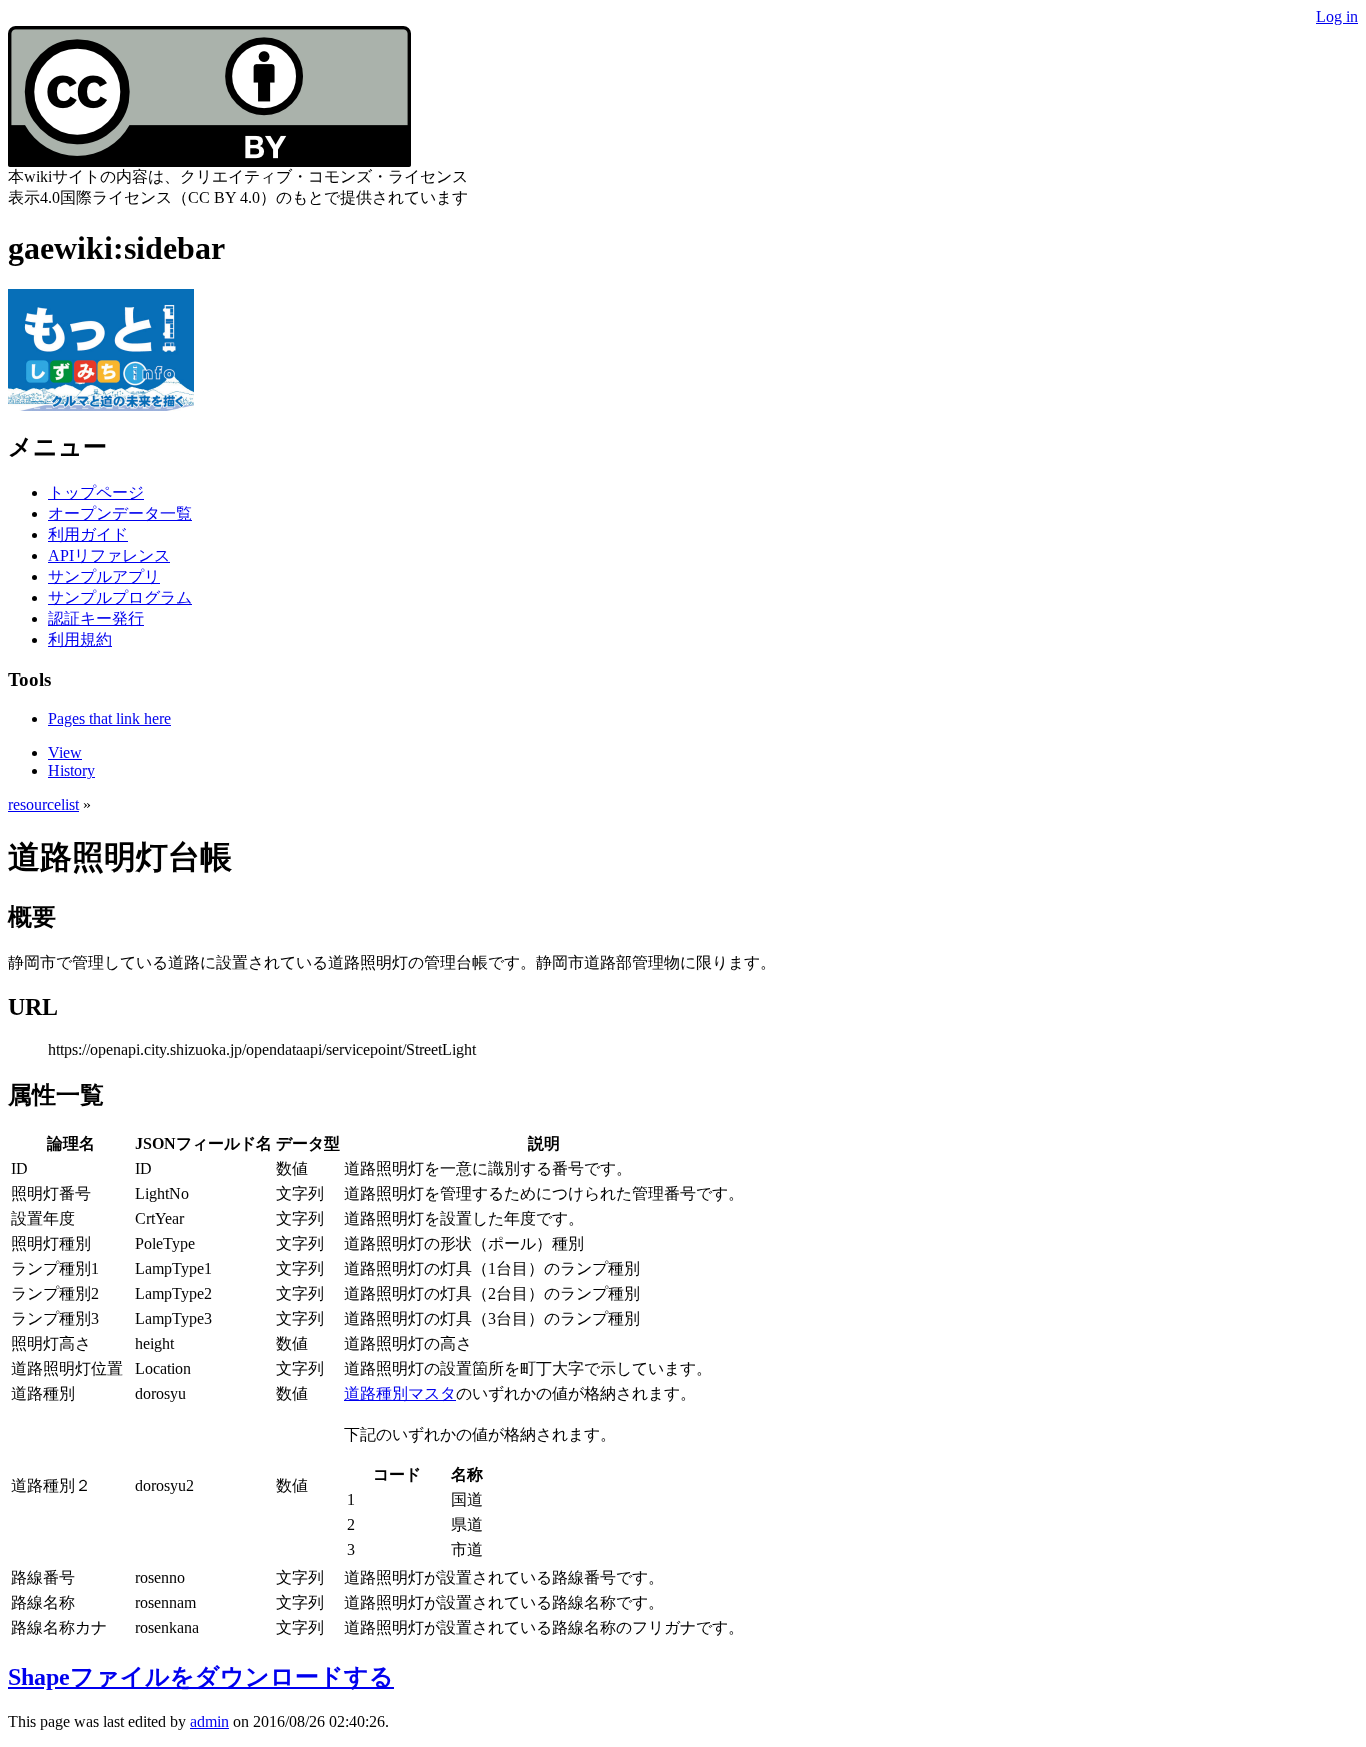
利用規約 (80, 639)
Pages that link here (109, 718)
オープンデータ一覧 (120, 513)
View (65, 752)
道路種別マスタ (400, 1393)
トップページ (96, 492)
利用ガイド (88, 534)
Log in (1337, 16)
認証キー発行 (96, 618)
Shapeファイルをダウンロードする (201, 1677)
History (71, 770)
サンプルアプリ (104, 576)
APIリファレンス (109, 555)
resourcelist (43, 804)
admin (209, 1721)
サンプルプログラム (120, 597)
